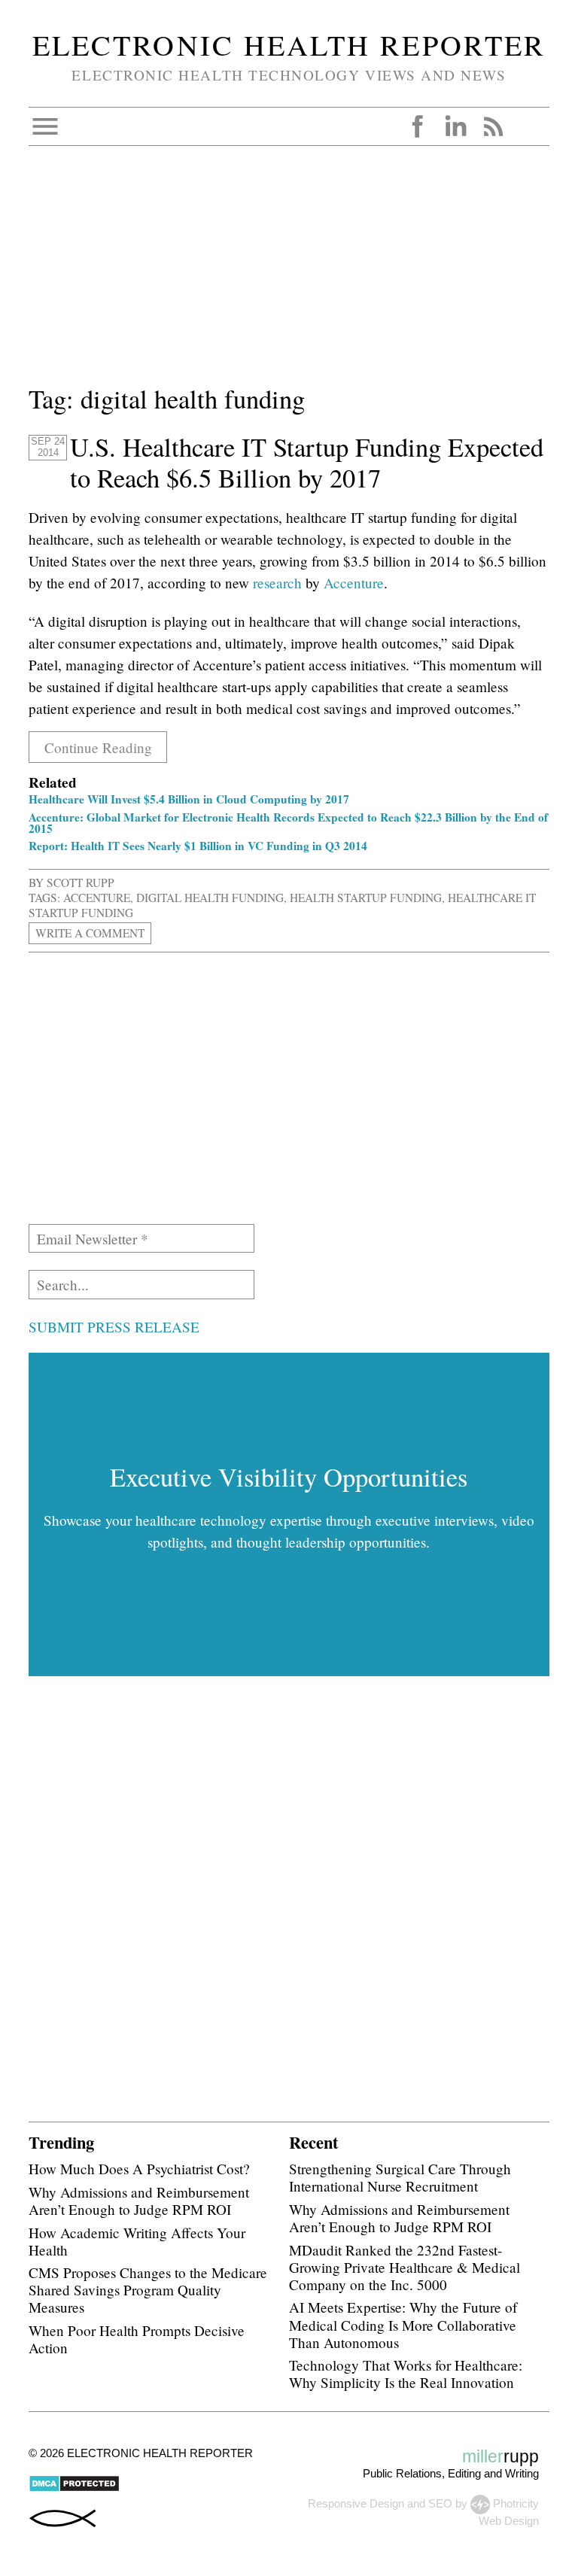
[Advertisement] (289, 275)
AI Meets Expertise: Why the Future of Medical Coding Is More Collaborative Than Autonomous (403, 2324)
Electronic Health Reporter (289, 44)
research (277, 583)
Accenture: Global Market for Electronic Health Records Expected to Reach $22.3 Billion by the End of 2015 (288, 823)
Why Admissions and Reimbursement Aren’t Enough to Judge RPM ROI (139, 2201)
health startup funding (366, 898)
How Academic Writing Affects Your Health (137, 2241)
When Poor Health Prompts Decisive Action (137, 2339)
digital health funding (210, 898)
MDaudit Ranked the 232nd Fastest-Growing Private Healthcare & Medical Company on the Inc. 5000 (405, 2267)
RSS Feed (493, 126)
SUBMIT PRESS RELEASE (114, 1327)
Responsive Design (356, 2503)
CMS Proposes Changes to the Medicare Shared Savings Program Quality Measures (148, 2290)
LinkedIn (455, 126)
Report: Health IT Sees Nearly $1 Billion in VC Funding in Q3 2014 (198, 846)
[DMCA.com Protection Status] (74, 2488)
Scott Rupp (81, 882)
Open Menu (45, 126)
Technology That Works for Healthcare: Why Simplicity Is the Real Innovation (406, 2374)
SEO (440, 2503)
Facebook (418, 126)
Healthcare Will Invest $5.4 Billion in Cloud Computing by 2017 (189, 799)
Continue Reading (98, 747)
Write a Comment (90, 933)
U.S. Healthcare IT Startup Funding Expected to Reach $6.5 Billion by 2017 (307, 462)
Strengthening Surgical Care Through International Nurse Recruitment (400, 2177)
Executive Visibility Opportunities (289, 1477)
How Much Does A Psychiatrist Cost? (139, 2169)
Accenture (354, 583)
